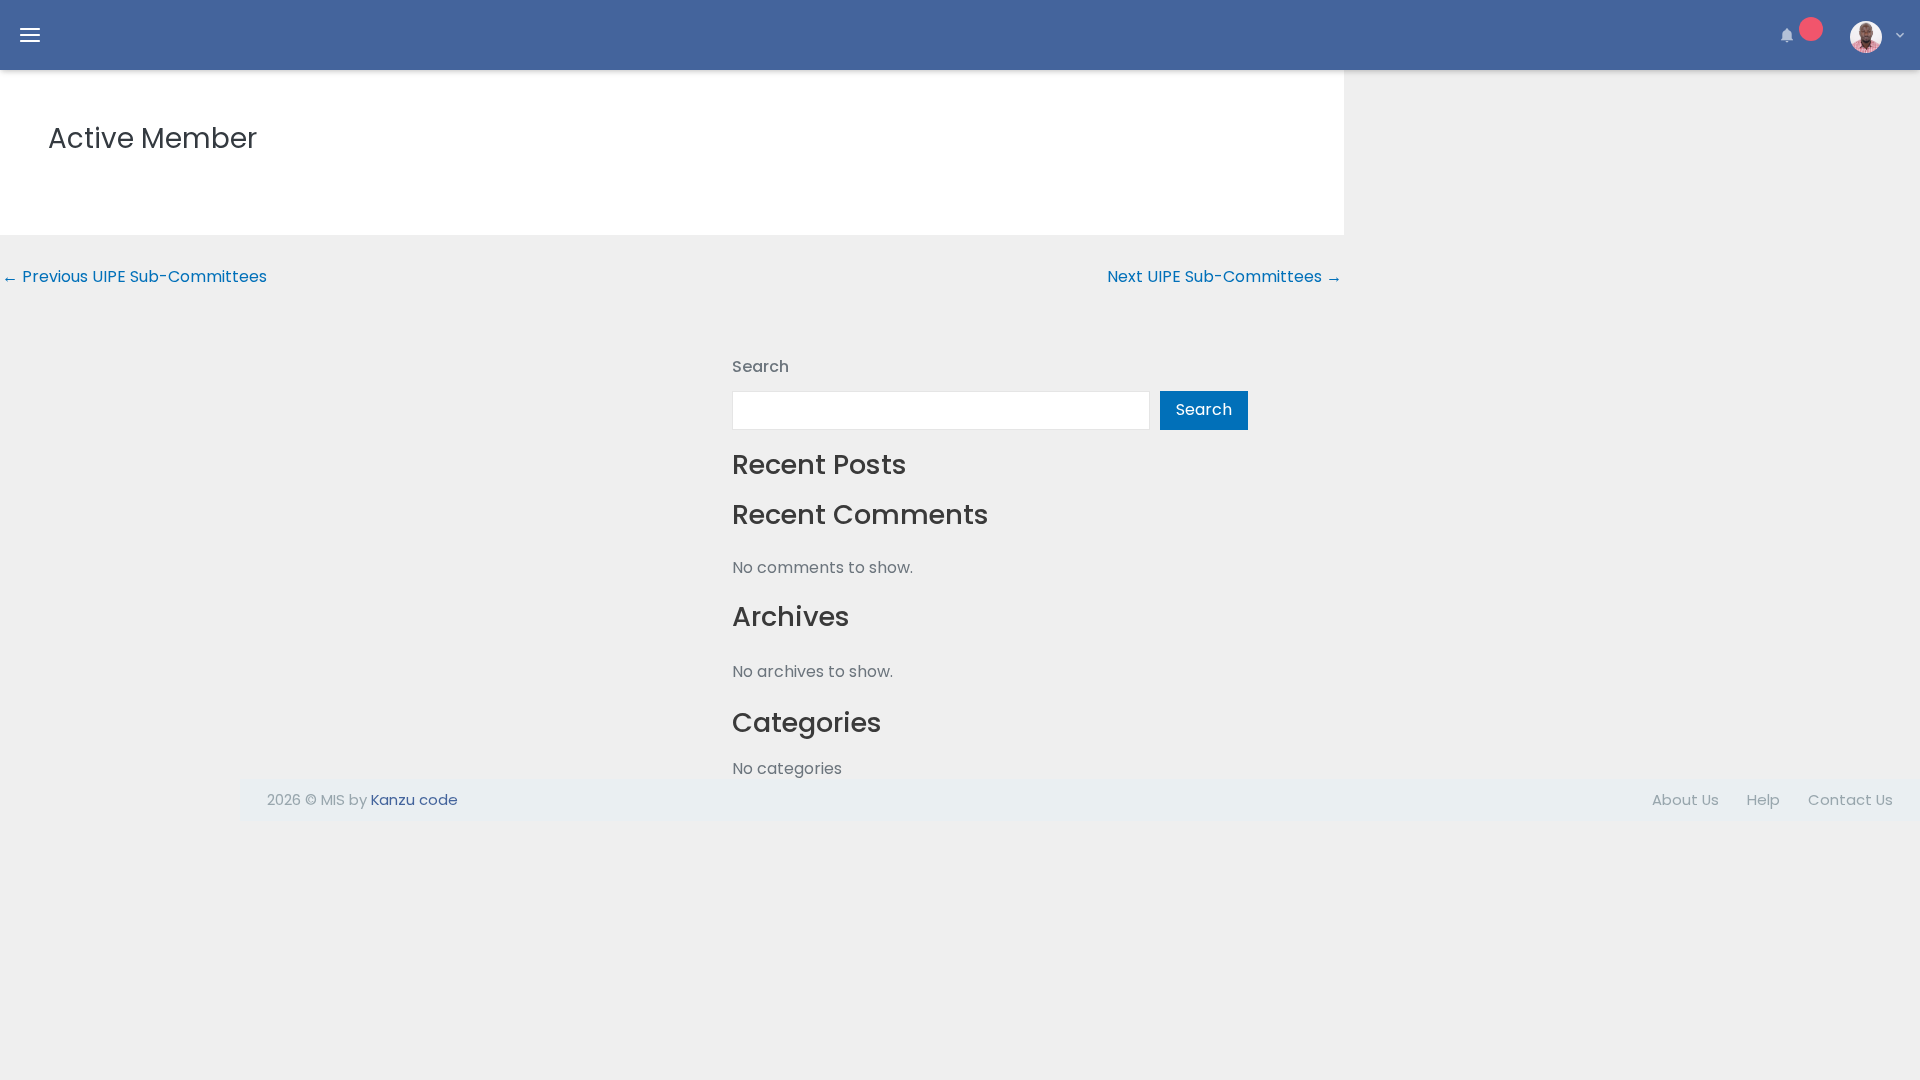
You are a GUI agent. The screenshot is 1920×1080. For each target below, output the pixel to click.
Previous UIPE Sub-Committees (134, 277)
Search (760, 366)
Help (1763, 799)
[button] (1798, 35)
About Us (1685, 799)
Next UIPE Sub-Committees (1224, 277)
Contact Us (1850, 799)
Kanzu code (414, 799)
